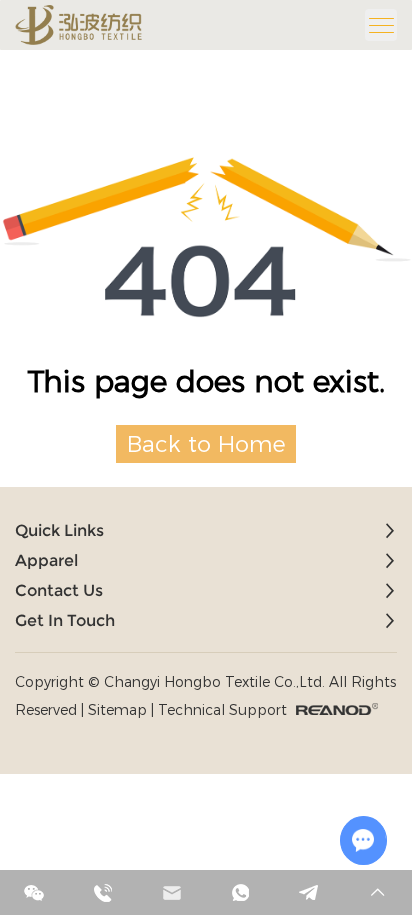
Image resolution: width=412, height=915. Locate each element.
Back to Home (206, 444)
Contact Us (59, 590)
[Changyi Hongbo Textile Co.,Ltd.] (78, 25)
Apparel (46, 560)
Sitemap (117, 710)
